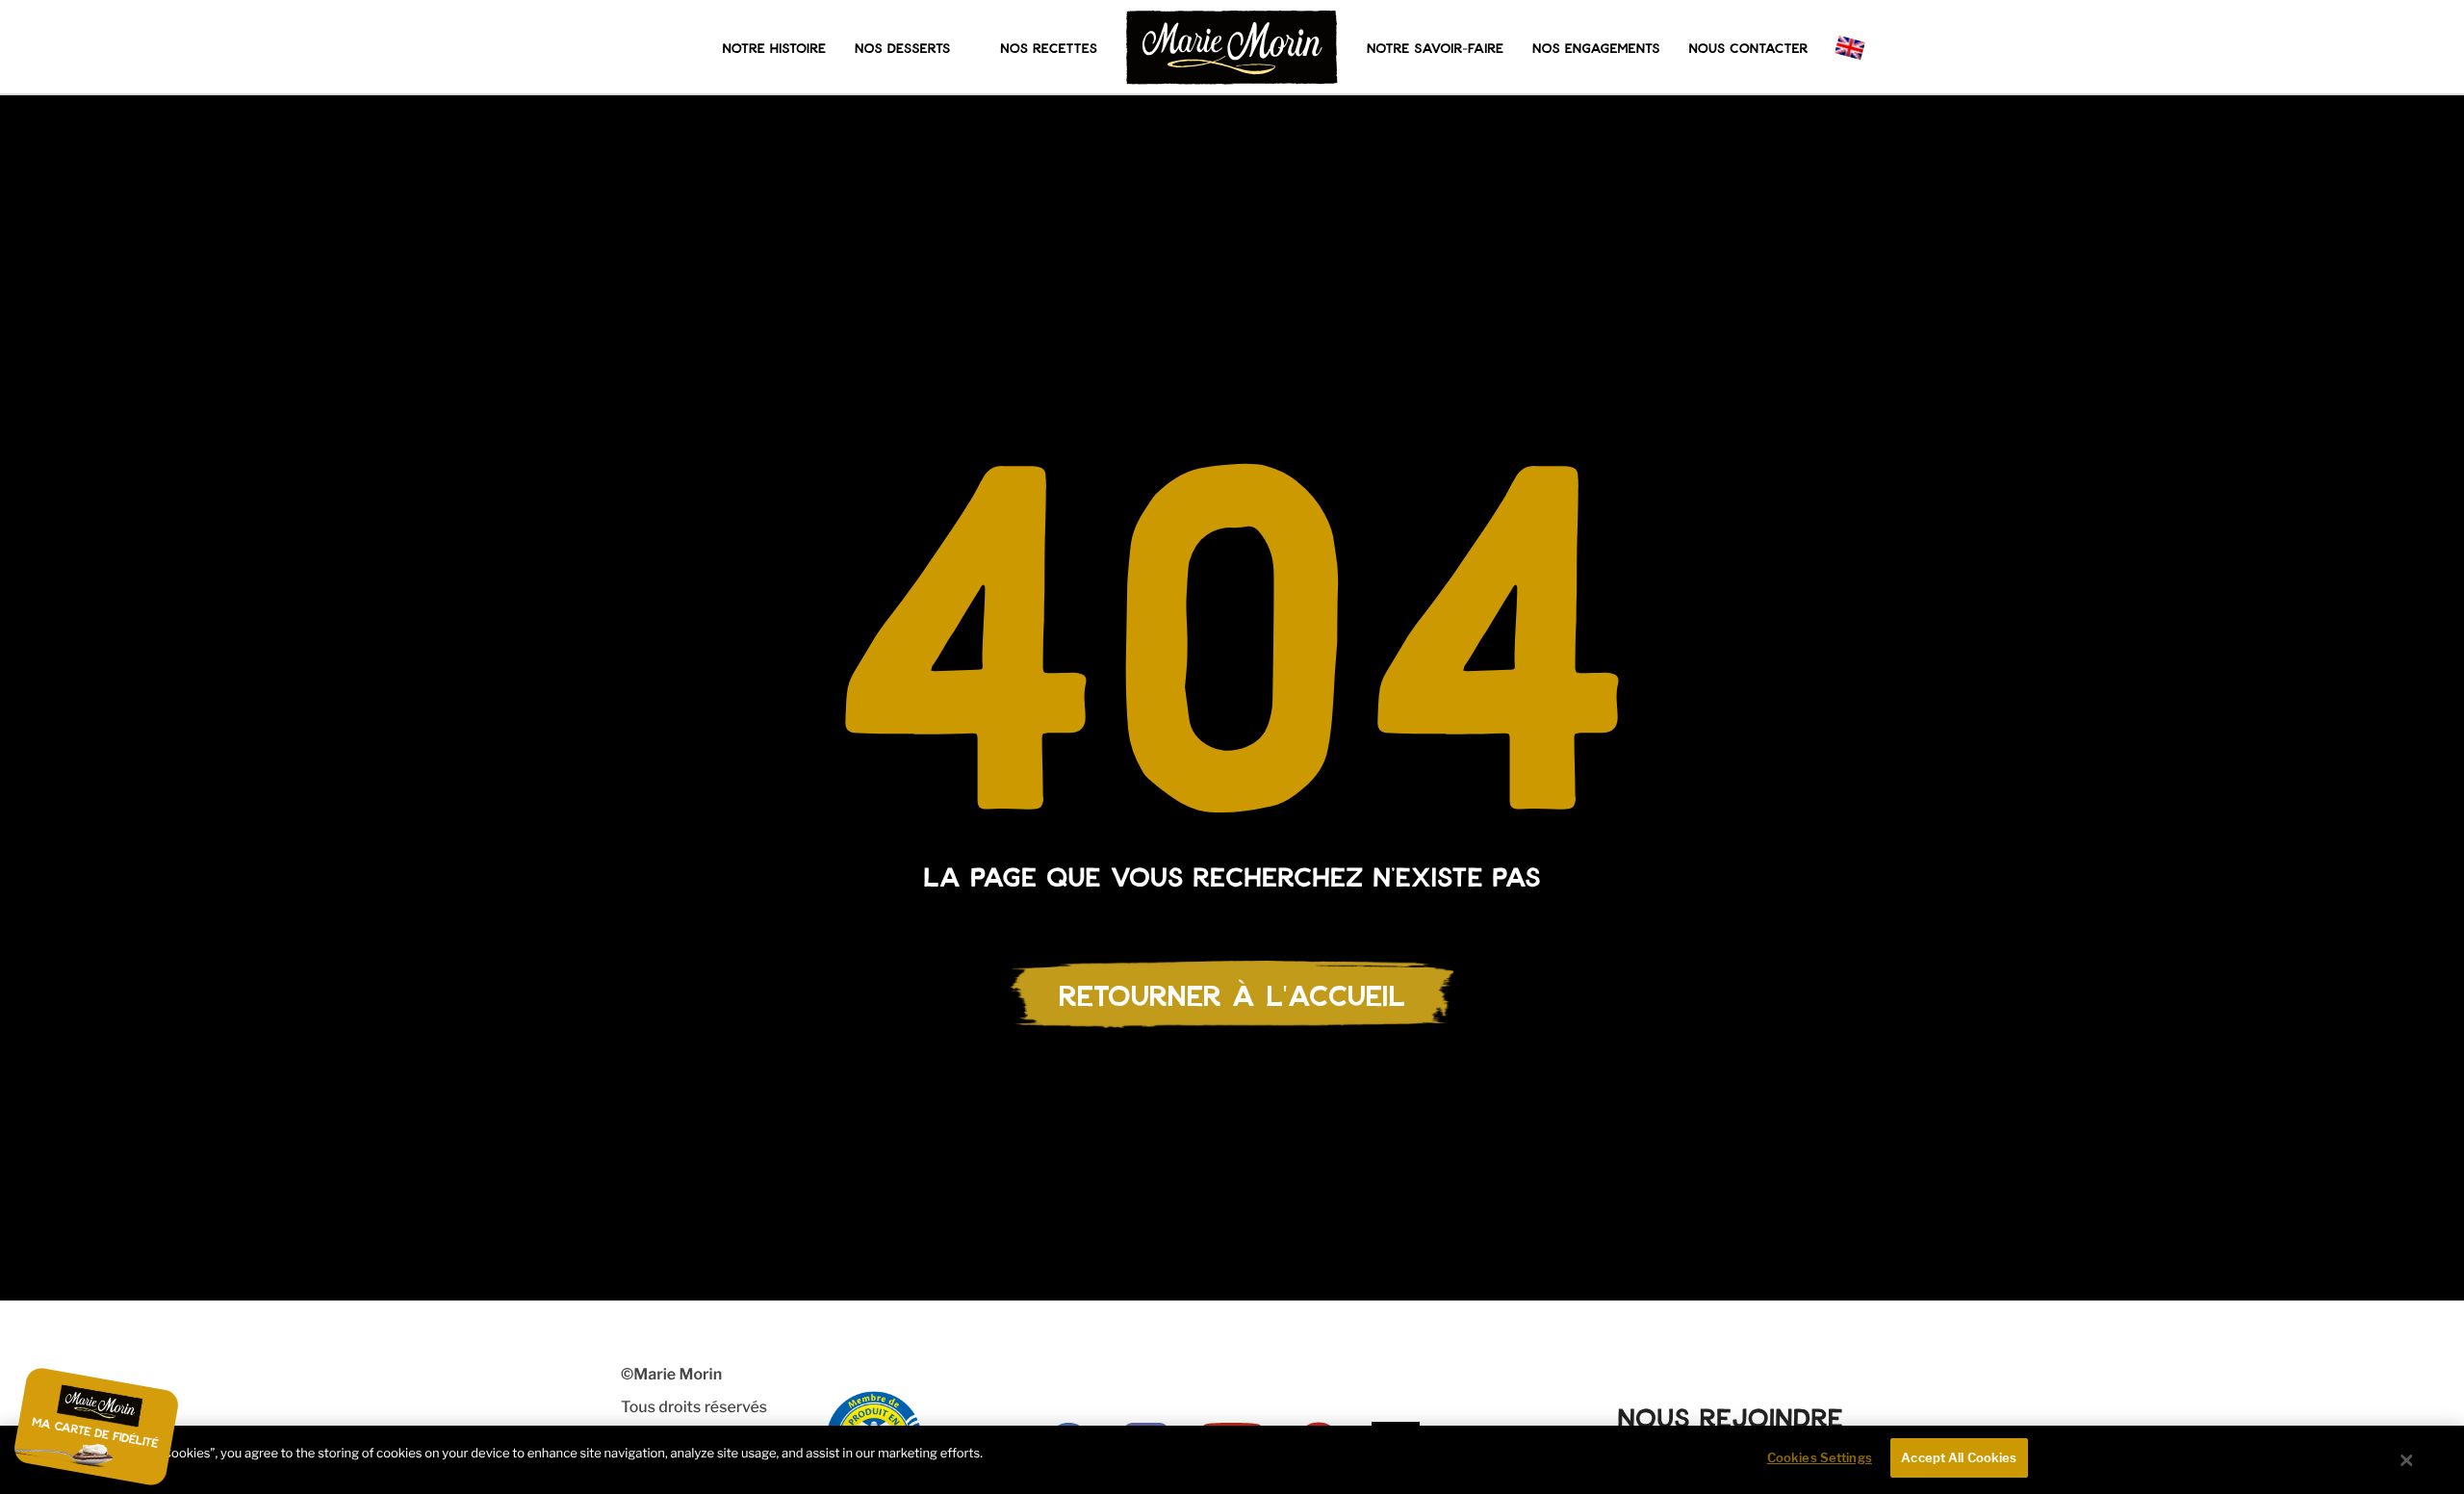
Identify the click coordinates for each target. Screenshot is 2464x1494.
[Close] (2407, 1460)
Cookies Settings (1820, 1457)
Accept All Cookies (1959, 1457)
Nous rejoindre (1730, 1417)
